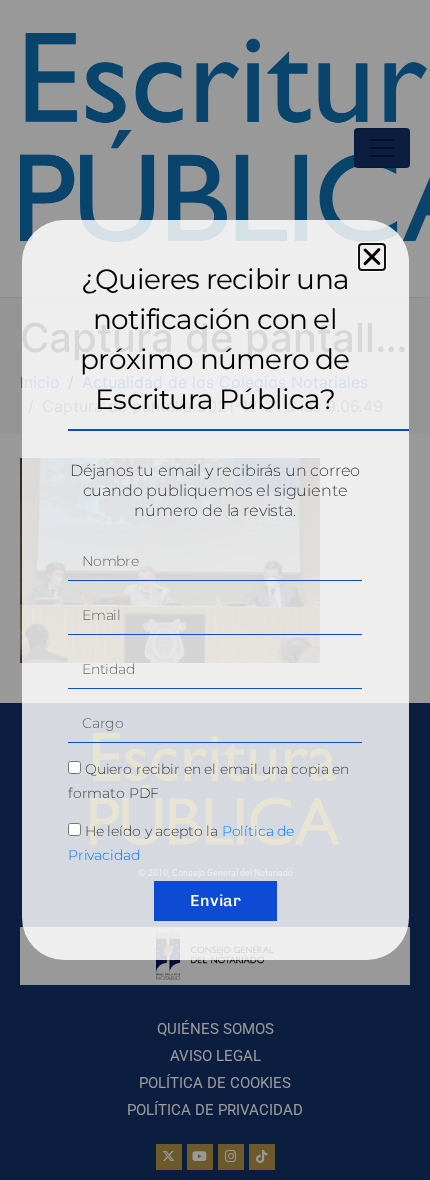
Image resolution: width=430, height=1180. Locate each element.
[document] (215, 590)
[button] (372, 257)
